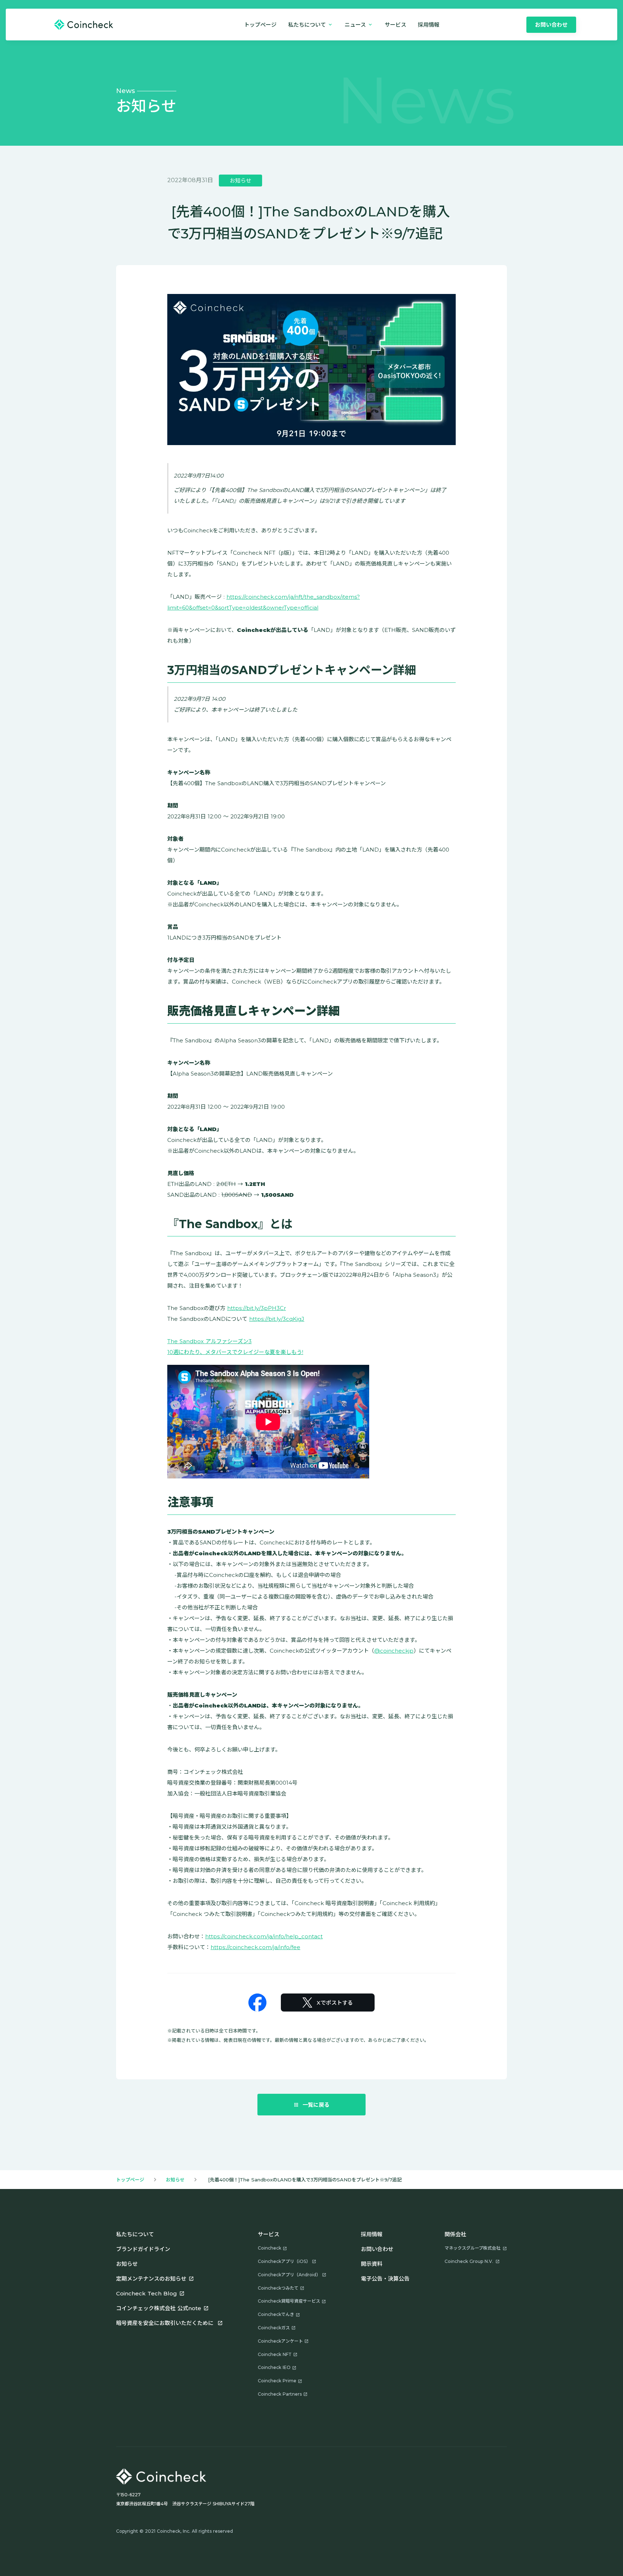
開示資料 (372, 2264)
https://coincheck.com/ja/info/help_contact (264, 1936)
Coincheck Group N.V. (469, 2261)
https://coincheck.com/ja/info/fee (255, 1947)
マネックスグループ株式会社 (472, 2248)
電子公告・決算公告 (385, 2279)
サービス (396, 25)
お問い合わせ (377, 2249)
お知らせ (175, 2180)
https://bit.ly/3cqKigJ (277, 1319)
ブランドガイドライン (143, 2249)
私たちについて (135, 2234)
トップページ (260, 25)
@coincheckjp (394, 1651)
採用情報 (372, 2234)
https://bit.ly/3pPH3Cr (257, 1308)
